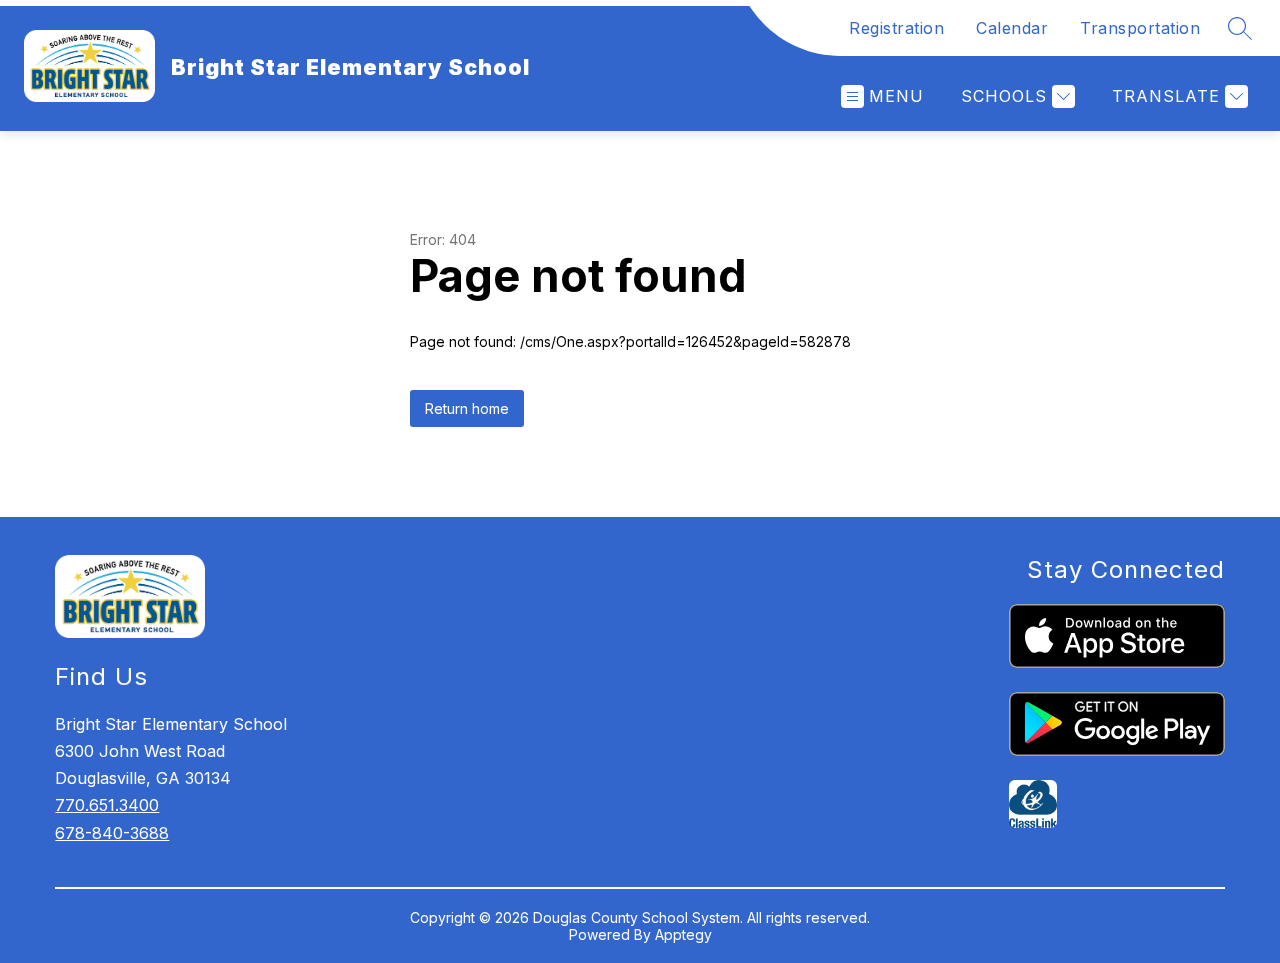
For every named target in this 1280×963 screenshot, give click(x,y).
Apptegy (683, 934)
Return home (467, 408)
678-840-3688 (112, 833)
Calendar (1012, 28)
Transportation (1140, 28)
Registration (896, 28)
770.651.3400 (107, 805)
